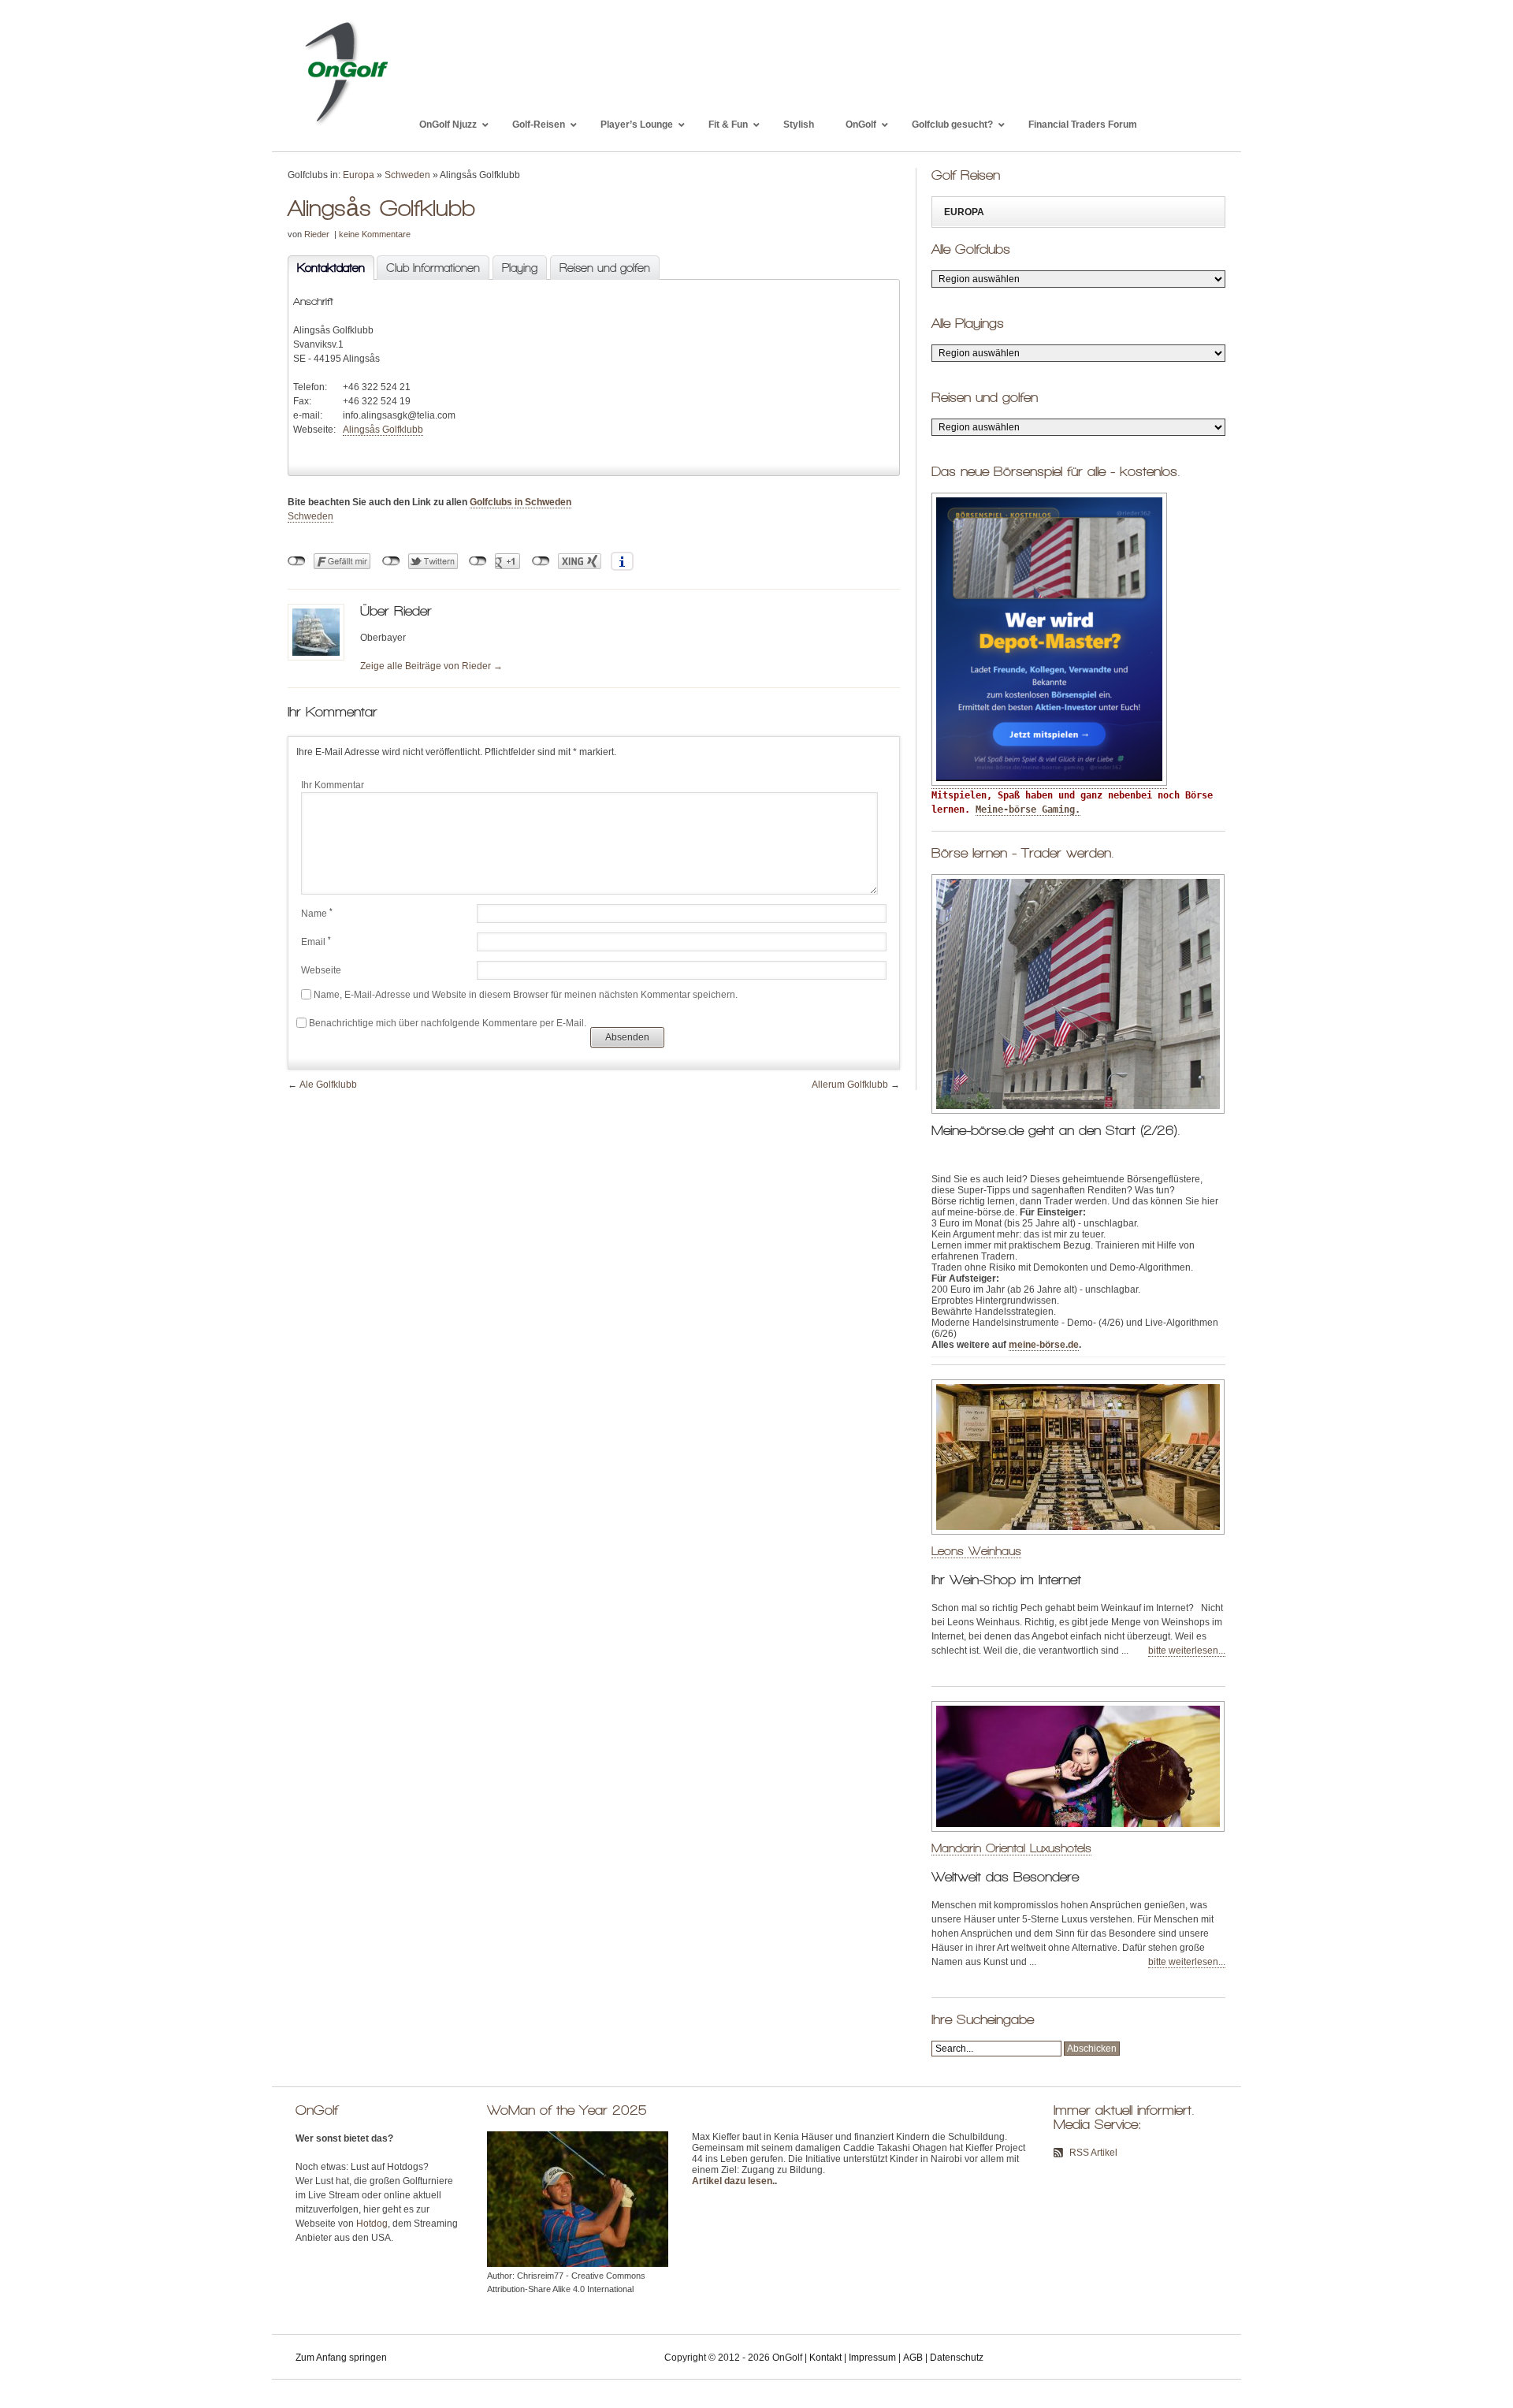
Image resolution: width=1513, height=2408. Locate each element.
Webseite (321, 970)
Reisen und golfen (605, 268)
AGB (913, 2358)
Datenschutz (957, 2358)
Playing (520, 268)
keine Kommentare (375, 234)
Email (316, 942)
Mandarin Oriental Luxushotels (1011, 1848)
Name (317, 914)
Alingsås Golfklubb (383, 430)
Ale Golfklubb (328, 1085)
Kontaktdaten (326, 268)
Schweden (407, 175)
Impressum (872, 2358)
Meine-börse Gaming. (1028, 809)
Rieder (317, 234)
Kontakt (825, 2358)
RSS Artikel (1093, 2153)
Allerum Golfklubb (850, 1085)
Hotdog (372, 2224)
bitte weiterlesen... (1187, 1651)
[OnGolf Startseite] (346, 125)
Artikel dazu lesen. (733, 2181)
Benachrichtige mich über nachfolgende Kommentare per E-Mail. (448, 1023)
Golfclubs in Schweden (520, 502)
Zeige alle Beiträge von (431, 666)
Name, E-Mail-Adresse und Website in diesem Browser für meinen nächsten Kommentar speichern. (526, 995)
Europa (359, 175)
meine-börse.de (1044, 1345)
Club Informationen (433, 268)
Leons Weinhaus (976, 1551)
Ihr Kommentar (333, 785)
